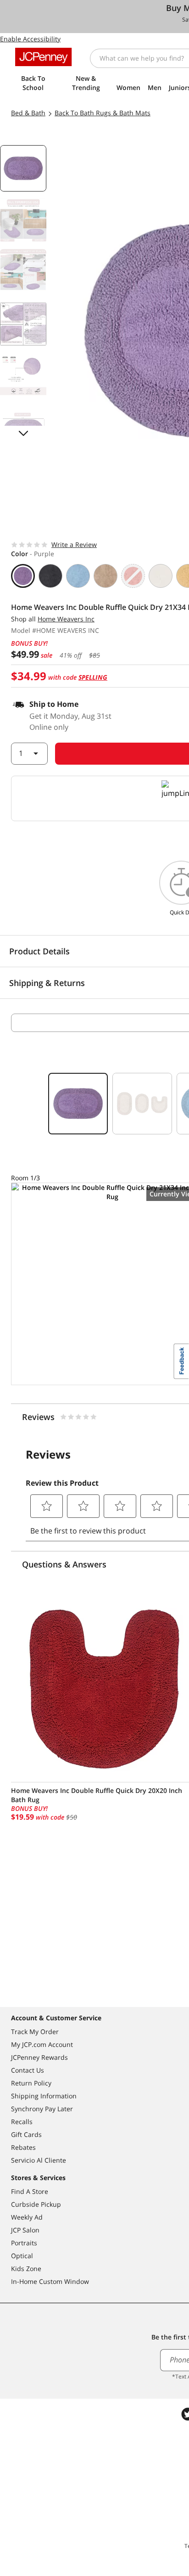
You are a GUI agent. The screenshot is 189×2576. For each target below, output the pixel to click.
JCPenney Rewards (39, 2057)
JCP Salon (25, 2230)
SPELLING (93, 677)
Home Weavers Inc (66, 619)
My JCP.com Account (42, 2044)
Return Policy (31, 2083)
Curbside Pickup (36, 2204)
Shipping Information (44, 2096)
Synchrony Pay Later (42, 2109)
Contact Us (28, 2070)
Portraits (24, 2243)
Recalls (22, 2122)
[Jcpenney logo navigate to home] (43, 57)
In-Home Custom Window (50, 2281)
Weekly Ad (27, 2217)
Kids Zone (26, 2269)
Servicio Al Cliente (39, 2160)
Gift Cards (26, 2134)
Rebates (23, 2147)
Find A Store (30, 2191)
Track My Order (35, 2032)
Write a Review (74, 544)
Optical (22, 2256)
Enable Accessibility (30, 39)
